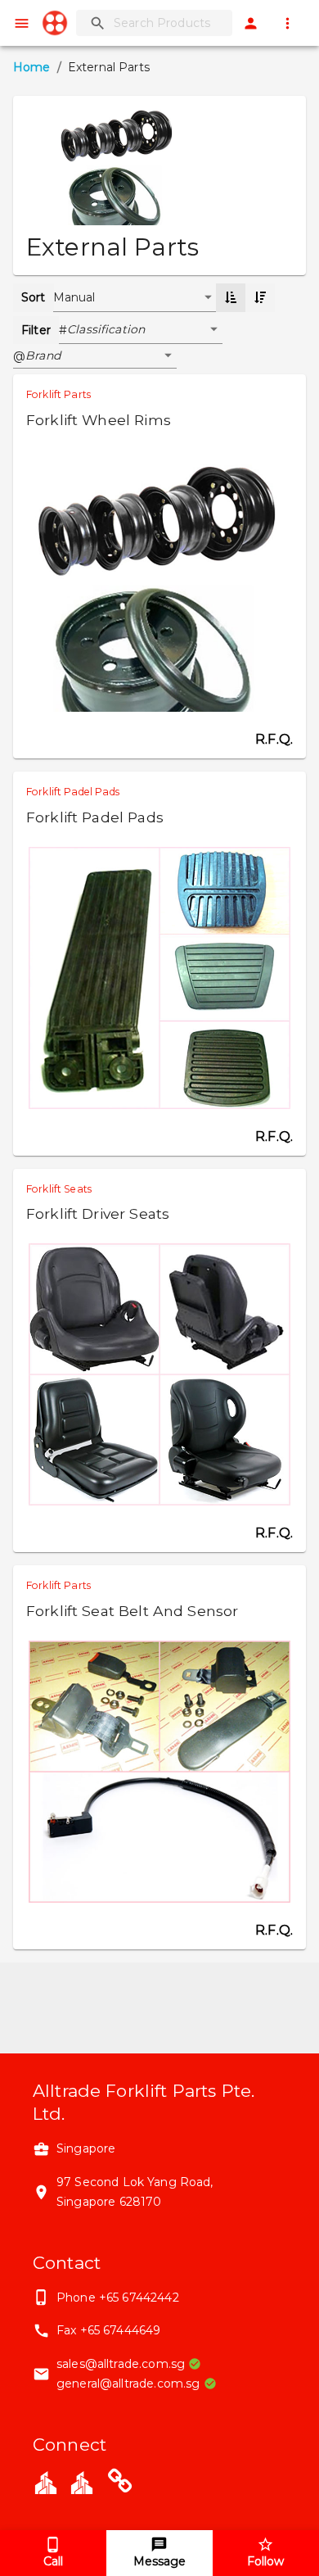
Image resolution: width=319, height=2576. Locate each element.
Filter (36, 330)
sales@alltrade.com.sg (121, 2364)
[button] (145, 330)
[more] (288, 23)
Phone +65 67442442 (118, 2298)
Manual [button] (74, 297)
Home (32, 67)
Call (53, 2561)
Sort (34, 297)
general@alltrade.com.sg (128, 2384)
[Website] (120, 2484)
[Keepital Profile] (46, 2481)
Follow (265, 2561)
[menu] (22, 23)
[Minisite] (82, 2481)
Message (159, 2561)
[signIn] (251, 23)
